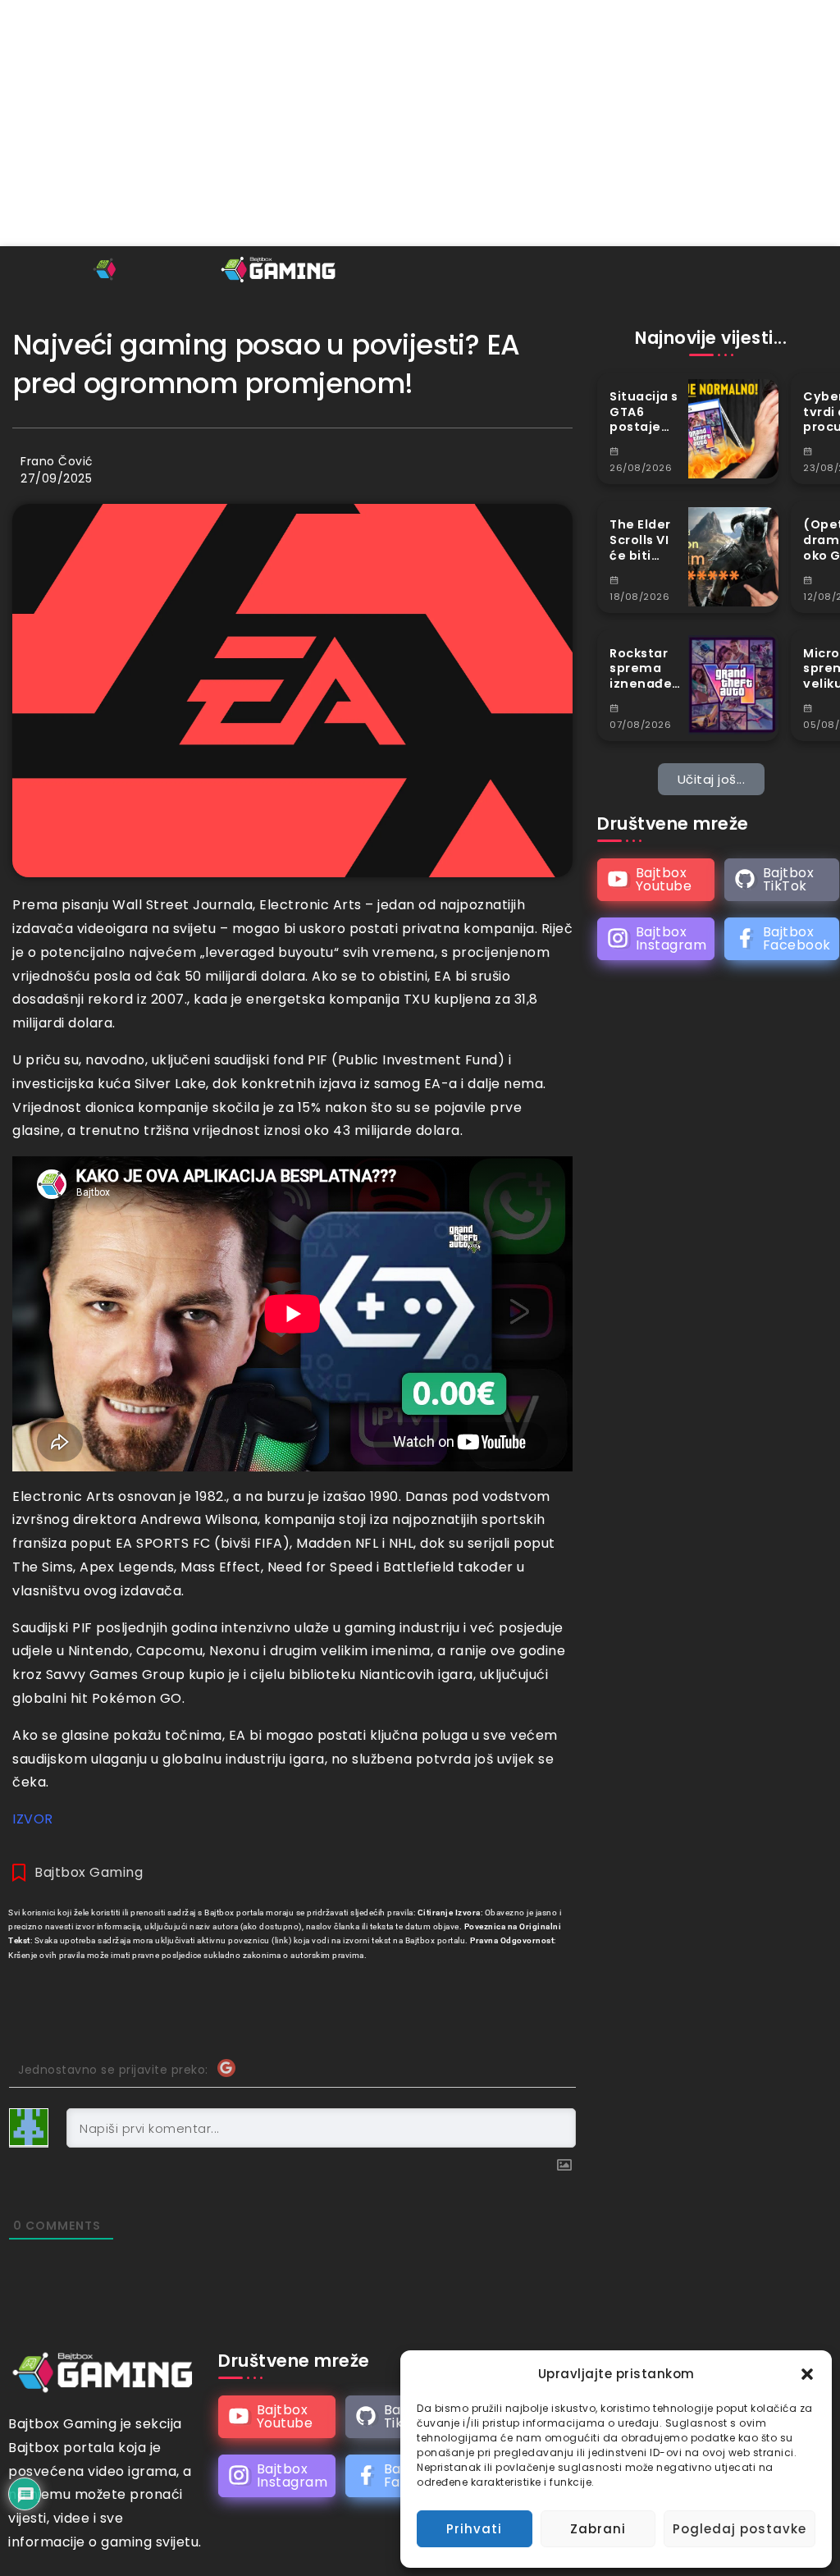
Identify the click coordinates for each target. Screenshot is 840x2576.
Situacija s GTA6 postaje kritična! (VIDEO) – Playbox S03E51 (644, 412)
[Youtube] (656, 880)
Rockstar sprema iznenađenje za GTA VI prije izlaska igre (644, 669)
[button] (807, 2374)
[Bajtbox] (280, 269)
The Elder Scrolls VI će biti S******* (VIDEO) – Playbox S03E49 (641, 540)
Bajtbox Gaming (89, 1872)
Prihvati (474, 2529)
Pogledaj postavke (740, 2529)
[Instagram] (656, 939)
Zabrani (598, 2529)
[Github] (782, 880)
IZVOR (33, 1819)
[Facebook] (782, 939)
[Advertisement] (420, 123)
